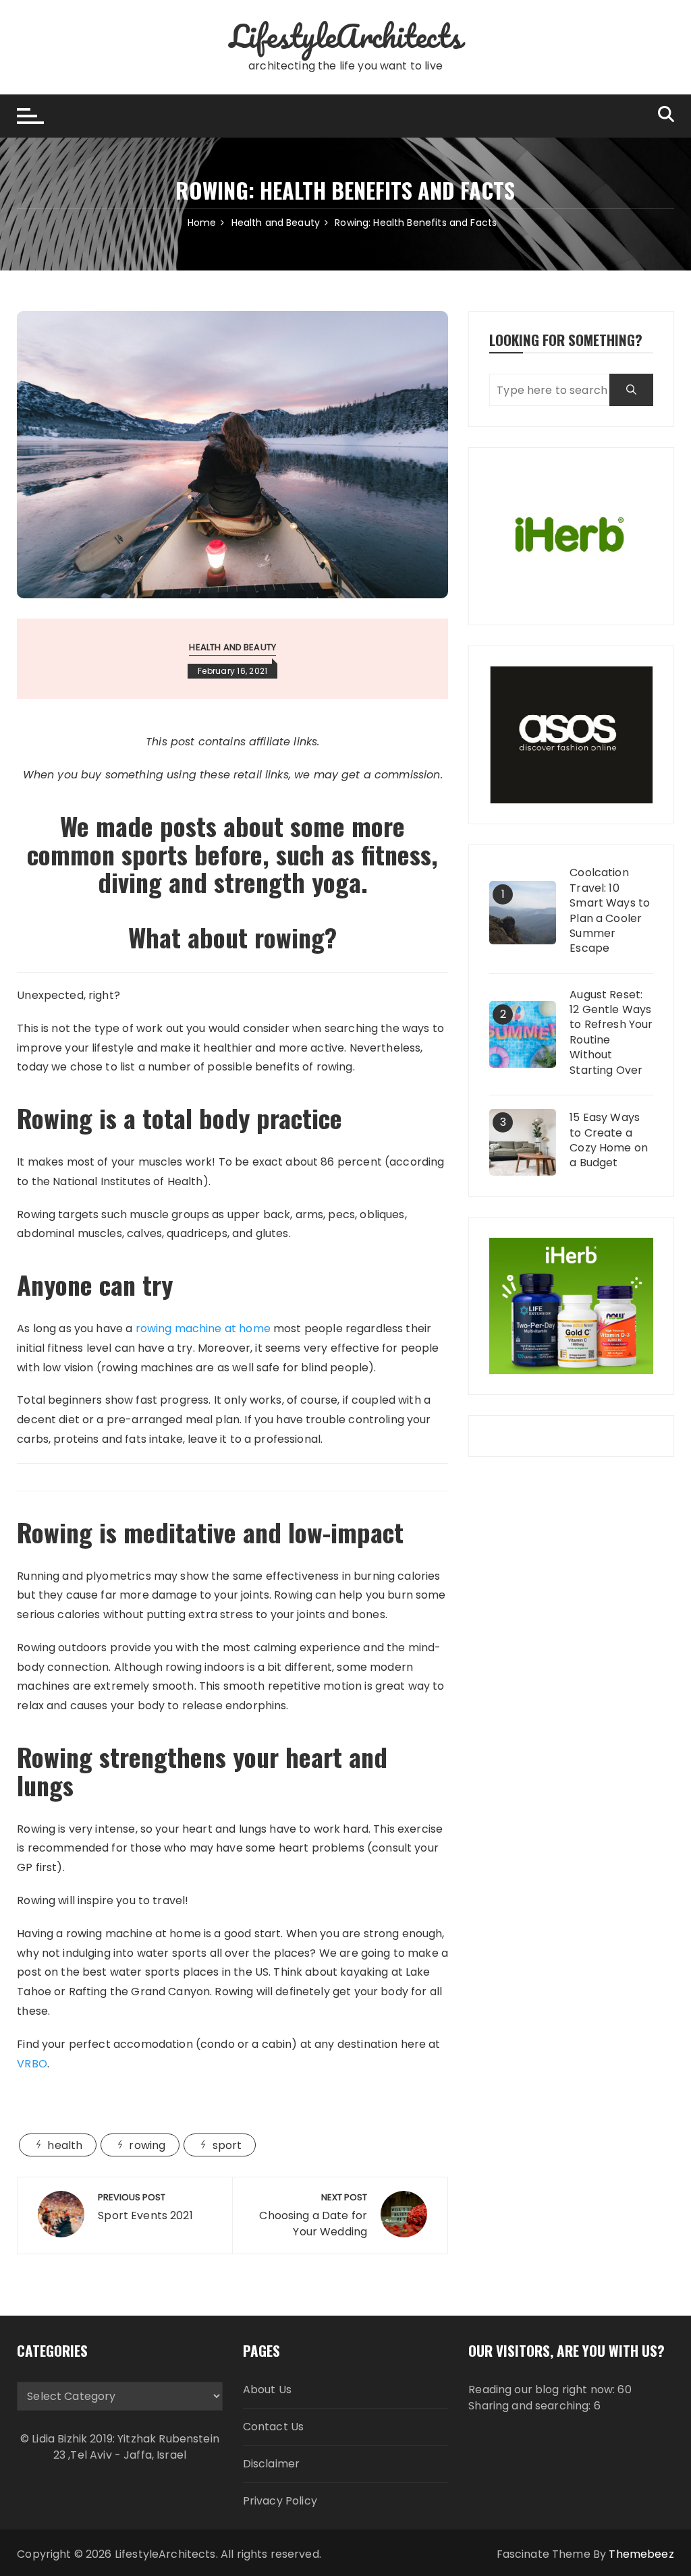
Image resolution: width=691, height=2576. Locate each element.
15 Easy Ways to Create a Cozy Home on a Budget (609, 1140)
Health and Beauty (232, 647)
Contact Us (274, 2427)
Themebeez (641, 2554)
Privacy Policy (280, 2501)
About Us (267, 2389)
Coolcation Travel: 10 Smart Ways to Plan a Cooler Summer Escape (610, 911)
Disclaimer (272, 2464)
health (65, 2145)
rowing (147, 2145)
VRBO (32, 2064)
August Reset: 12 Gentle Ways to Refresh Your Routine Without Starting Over (611, 1033)
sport (227, 2145)
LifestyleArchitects (345, 36)
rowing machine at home (203, 1328)
